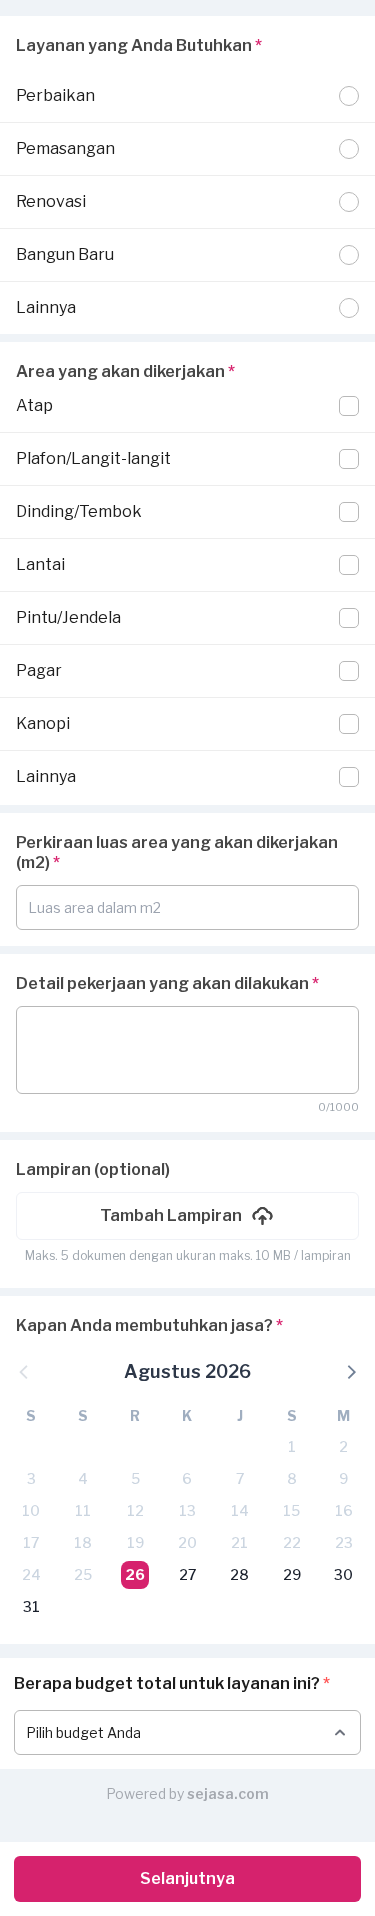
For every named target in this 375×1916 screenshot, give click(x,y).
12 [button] (135, 1510)
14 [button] (240, 1510)
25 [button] (83, 1574)
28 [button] (239, 1574)
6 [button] (187, 1478)
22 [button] (292, 1542)
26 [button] (135, 1574)
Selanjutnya (187, 1878)
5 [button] (135, 1478)
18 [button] (83, 1542)
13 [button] (187, 1510)
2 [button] (343, 1446)
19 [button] (135, 1542)
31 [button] (31, 1606)
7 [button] (240, 1478)
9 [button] (343, 1478)
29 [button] (292, 1574)
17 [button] (31, 1542)
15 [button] (291, 1510)
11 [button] (83, 1510)
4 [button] (83, 1478)
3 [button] (31, 1478)
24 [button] (31, 1574)
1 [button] (292, 1446)
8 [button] (292, 1478)
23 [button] (344, 1542)
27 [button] (187, 1574)
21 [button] (239, 1542)
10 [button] (31, 1510)
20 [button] (187, 1542)
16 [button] (344, 1510)
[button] (187, 1216)
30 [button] (343, 1574)
